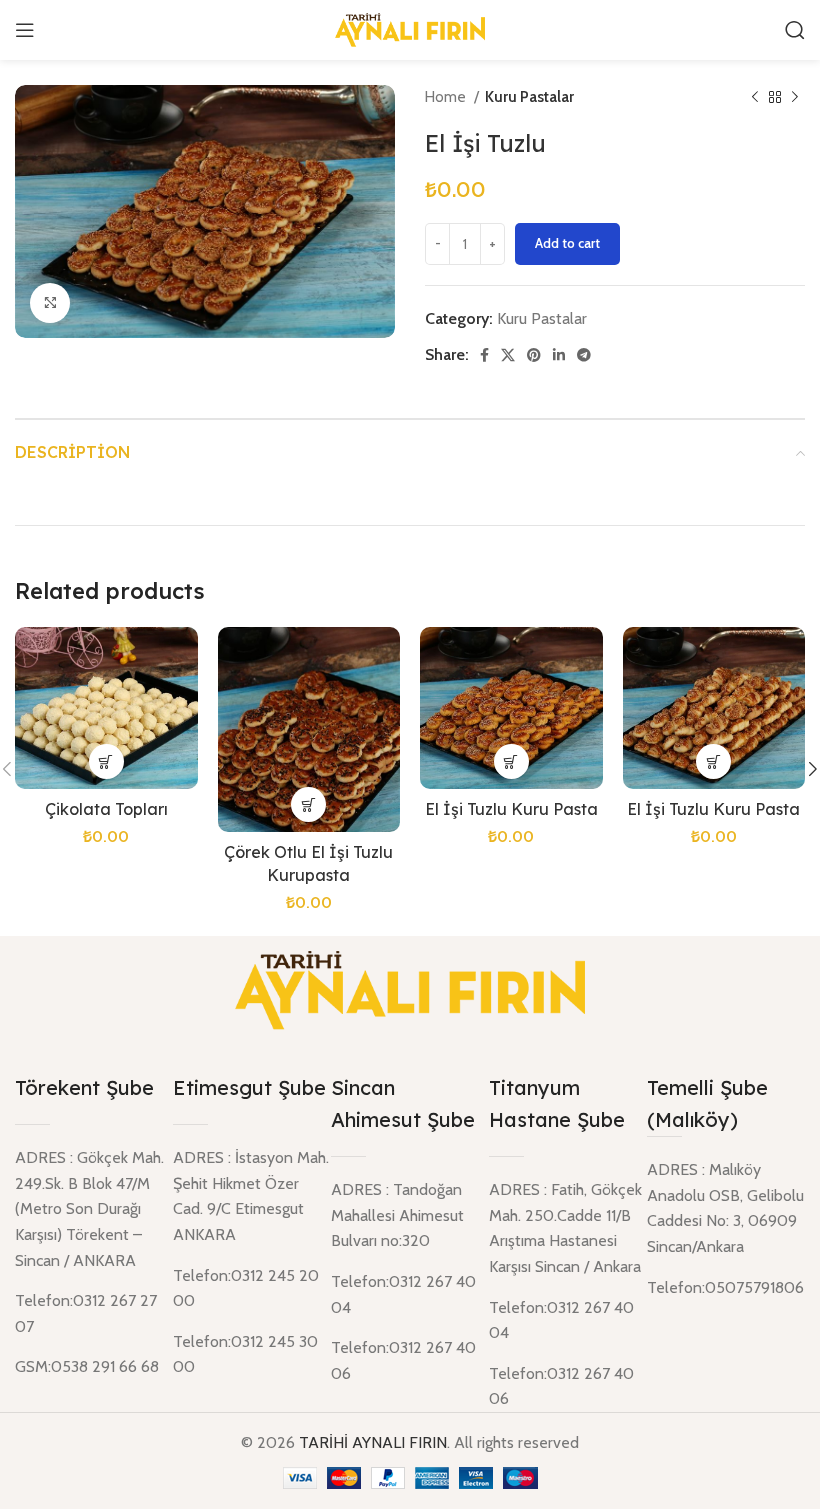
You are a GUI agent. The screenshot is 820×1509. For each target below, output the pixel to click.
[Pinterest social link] (534, 355)
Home (447, 96)
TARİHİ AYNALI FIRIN (373, 1442)
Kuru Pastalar (529, 96)
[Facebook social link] (484, 355)
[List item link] (726, 1288)
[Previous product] (755, 97)
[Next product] (795, 97)
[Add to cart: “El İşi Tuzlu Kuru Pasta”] (511, 761)
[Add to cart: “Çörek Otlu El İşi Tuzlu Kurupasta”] (308, 804)
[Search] (795, 30)
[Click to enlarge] (50, 303)
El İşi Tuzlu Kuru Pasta (511, 809)
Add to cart (567, 243)
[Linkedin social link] (559, 355)
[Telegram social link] (584, 355)
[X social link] (508, 355)
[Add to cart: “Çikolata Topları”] (106, 761)
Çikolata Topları (106, 809)
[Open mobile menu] (25, 30)
